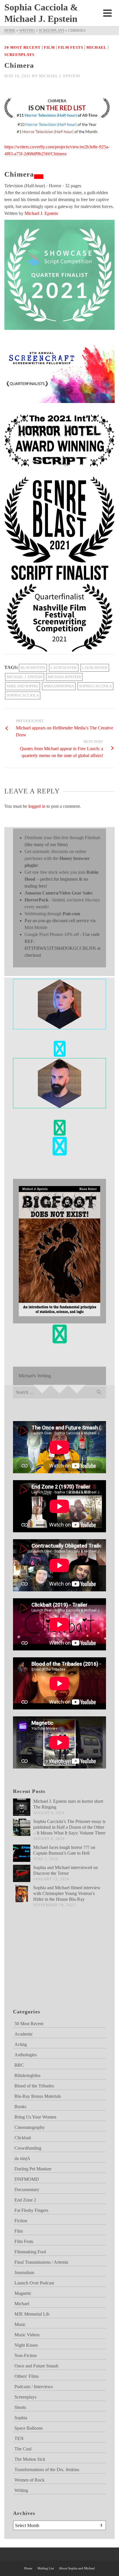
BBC (19, 2065)
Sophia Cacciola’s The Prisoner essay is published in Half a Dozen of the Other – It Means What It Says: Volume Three (69, 1827)
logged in (37, 806)
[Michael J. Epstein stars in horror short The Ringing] (22, 1807)
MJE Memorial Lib (32, 2314)
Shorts (20, 2407)
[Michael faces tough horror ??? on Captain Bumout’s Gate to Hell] (22, 1853)
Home (28, 2568)
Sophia (21, 2418)
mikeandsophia (59, 686)
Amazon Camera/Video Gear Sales (58, 893)
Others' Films (27, 2376)
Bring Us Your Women (35, 2117)
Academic (24, 2034)
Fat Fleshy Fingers (31, 2210)
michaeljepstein (64, 677)
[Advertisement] (42, 1965)
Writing (21, 2490)
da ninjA (22, 2158)
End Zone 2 (25, 2200)
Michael (96, 47)
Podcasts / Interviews (34, 2387)
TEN (19, 2438)
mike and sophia (23, 686)
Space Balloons (29, 2428)
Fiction (21, 2221)
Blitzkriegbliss (27, 2075)
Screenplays (19, 55)
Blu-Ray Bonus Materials (38, 2096)
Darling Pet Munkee (33, 2169)
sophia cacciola (95, 686)
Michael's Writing (35, 1376)
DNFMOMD (27, 2179)
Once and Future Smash (36, 2366)
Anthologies (26, 2055)
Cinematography (30, 2127)
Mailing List (46, 2568)
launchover (95, 668)
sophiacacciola (23, 695)
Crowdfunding (28, 2148)
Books (20, 2107)
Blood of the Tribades (34, 2086)
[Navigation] (107, 13)
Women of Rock (29, 2480)
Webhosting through (52, 914)
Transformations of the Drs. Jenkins (47, 2470)
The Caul (23, 2449)
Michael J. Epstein (59, 76)
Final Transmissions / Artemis (41, 2262)
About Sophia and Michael (77, 2568)
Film (49, 47)
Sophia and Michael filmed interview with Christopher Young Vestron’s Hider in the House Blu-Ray (67, 1893)
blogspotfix (33, 668)
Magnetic (23, 2293)
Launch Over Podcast (34, 2283)
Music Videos (27, 2335)
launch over (64, 668)
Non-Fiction (26, 2355)
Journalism (24, 2273)
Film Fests (71, 47)
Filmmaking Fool (30, 2252)
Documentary (27, 2190)
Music (20, 2324)
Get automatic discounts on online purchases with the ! (57, 858)
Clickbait (23, 2138)
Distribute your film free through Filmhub (62, 838)
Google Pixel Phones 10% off (52, 934)
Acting (21, 2044)
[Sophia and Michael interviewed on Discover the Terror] (22, 1873)
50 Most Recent (23, 47)
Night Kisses (26, 2345)
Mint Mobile (36, 927)
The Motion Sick (30, 2459)
